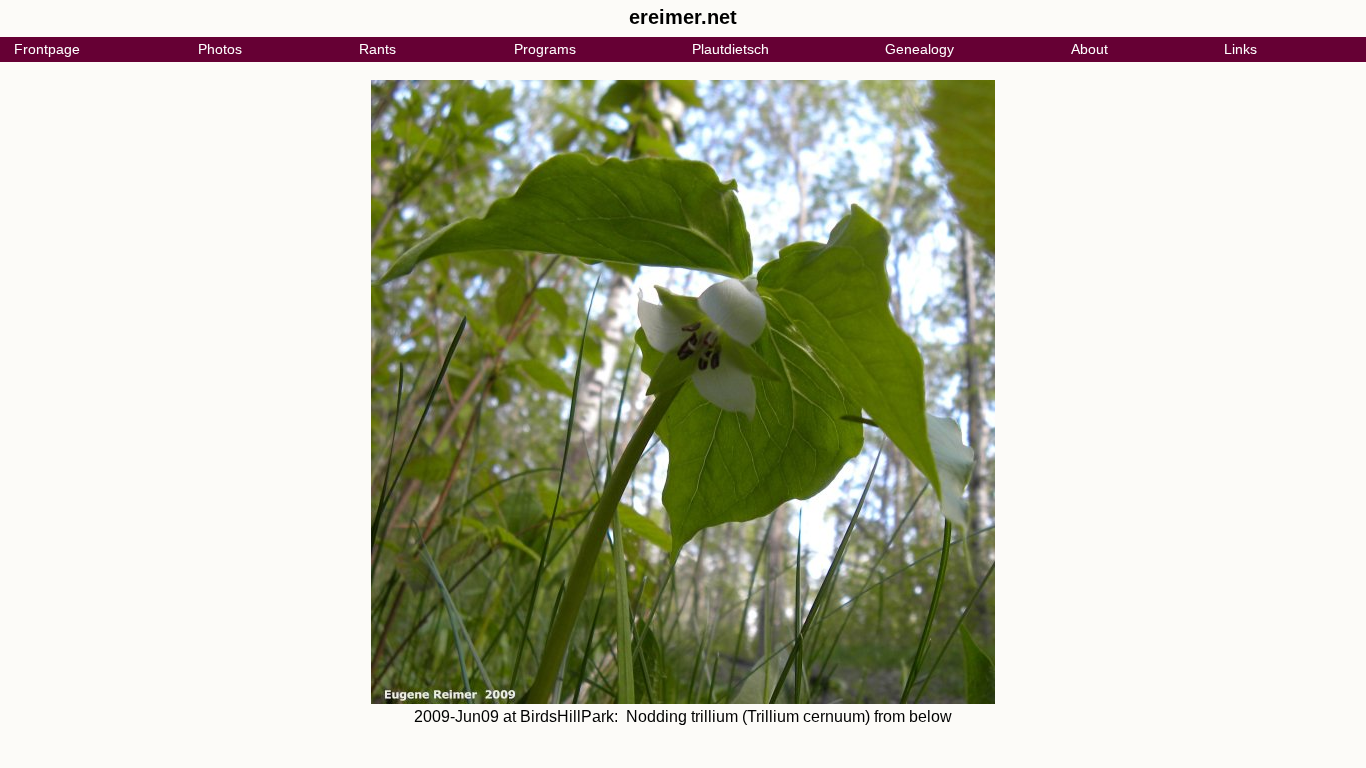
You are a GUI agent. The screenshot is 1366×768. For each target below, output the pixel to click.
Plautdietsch (730, 49)
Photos (220, 49)
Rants (377, 49)
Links (1240, 49)
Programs (545, 49)
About (1089, 49)
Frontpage (47, 49)
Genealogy (919, 49)
